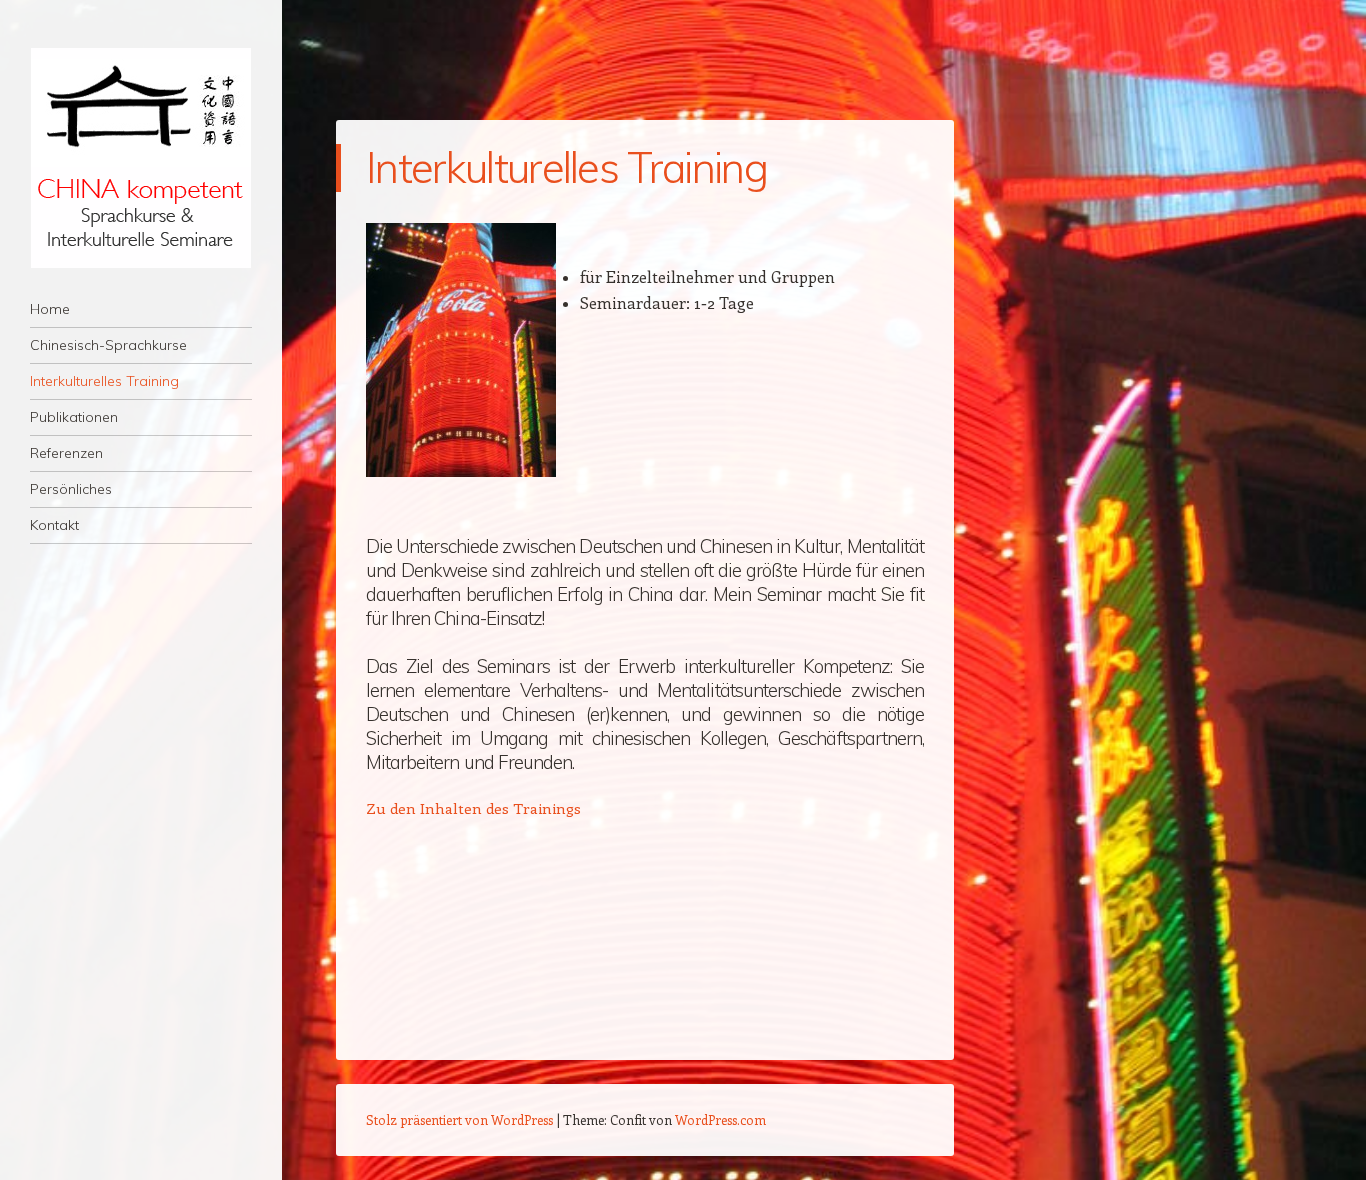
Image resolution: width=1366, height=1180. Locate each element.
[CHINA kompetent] (141, 158)
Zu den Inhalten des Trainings (473, 808)
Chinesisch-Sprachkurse (108, 345)
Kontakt (54, 525)
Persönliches (71, 489)
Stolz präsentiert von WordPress (459, 1119)
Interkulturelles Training (104, 381)
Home (50, 309)
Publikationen (74, 417)
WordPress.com (720, 1119)
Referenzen (66, 453)
